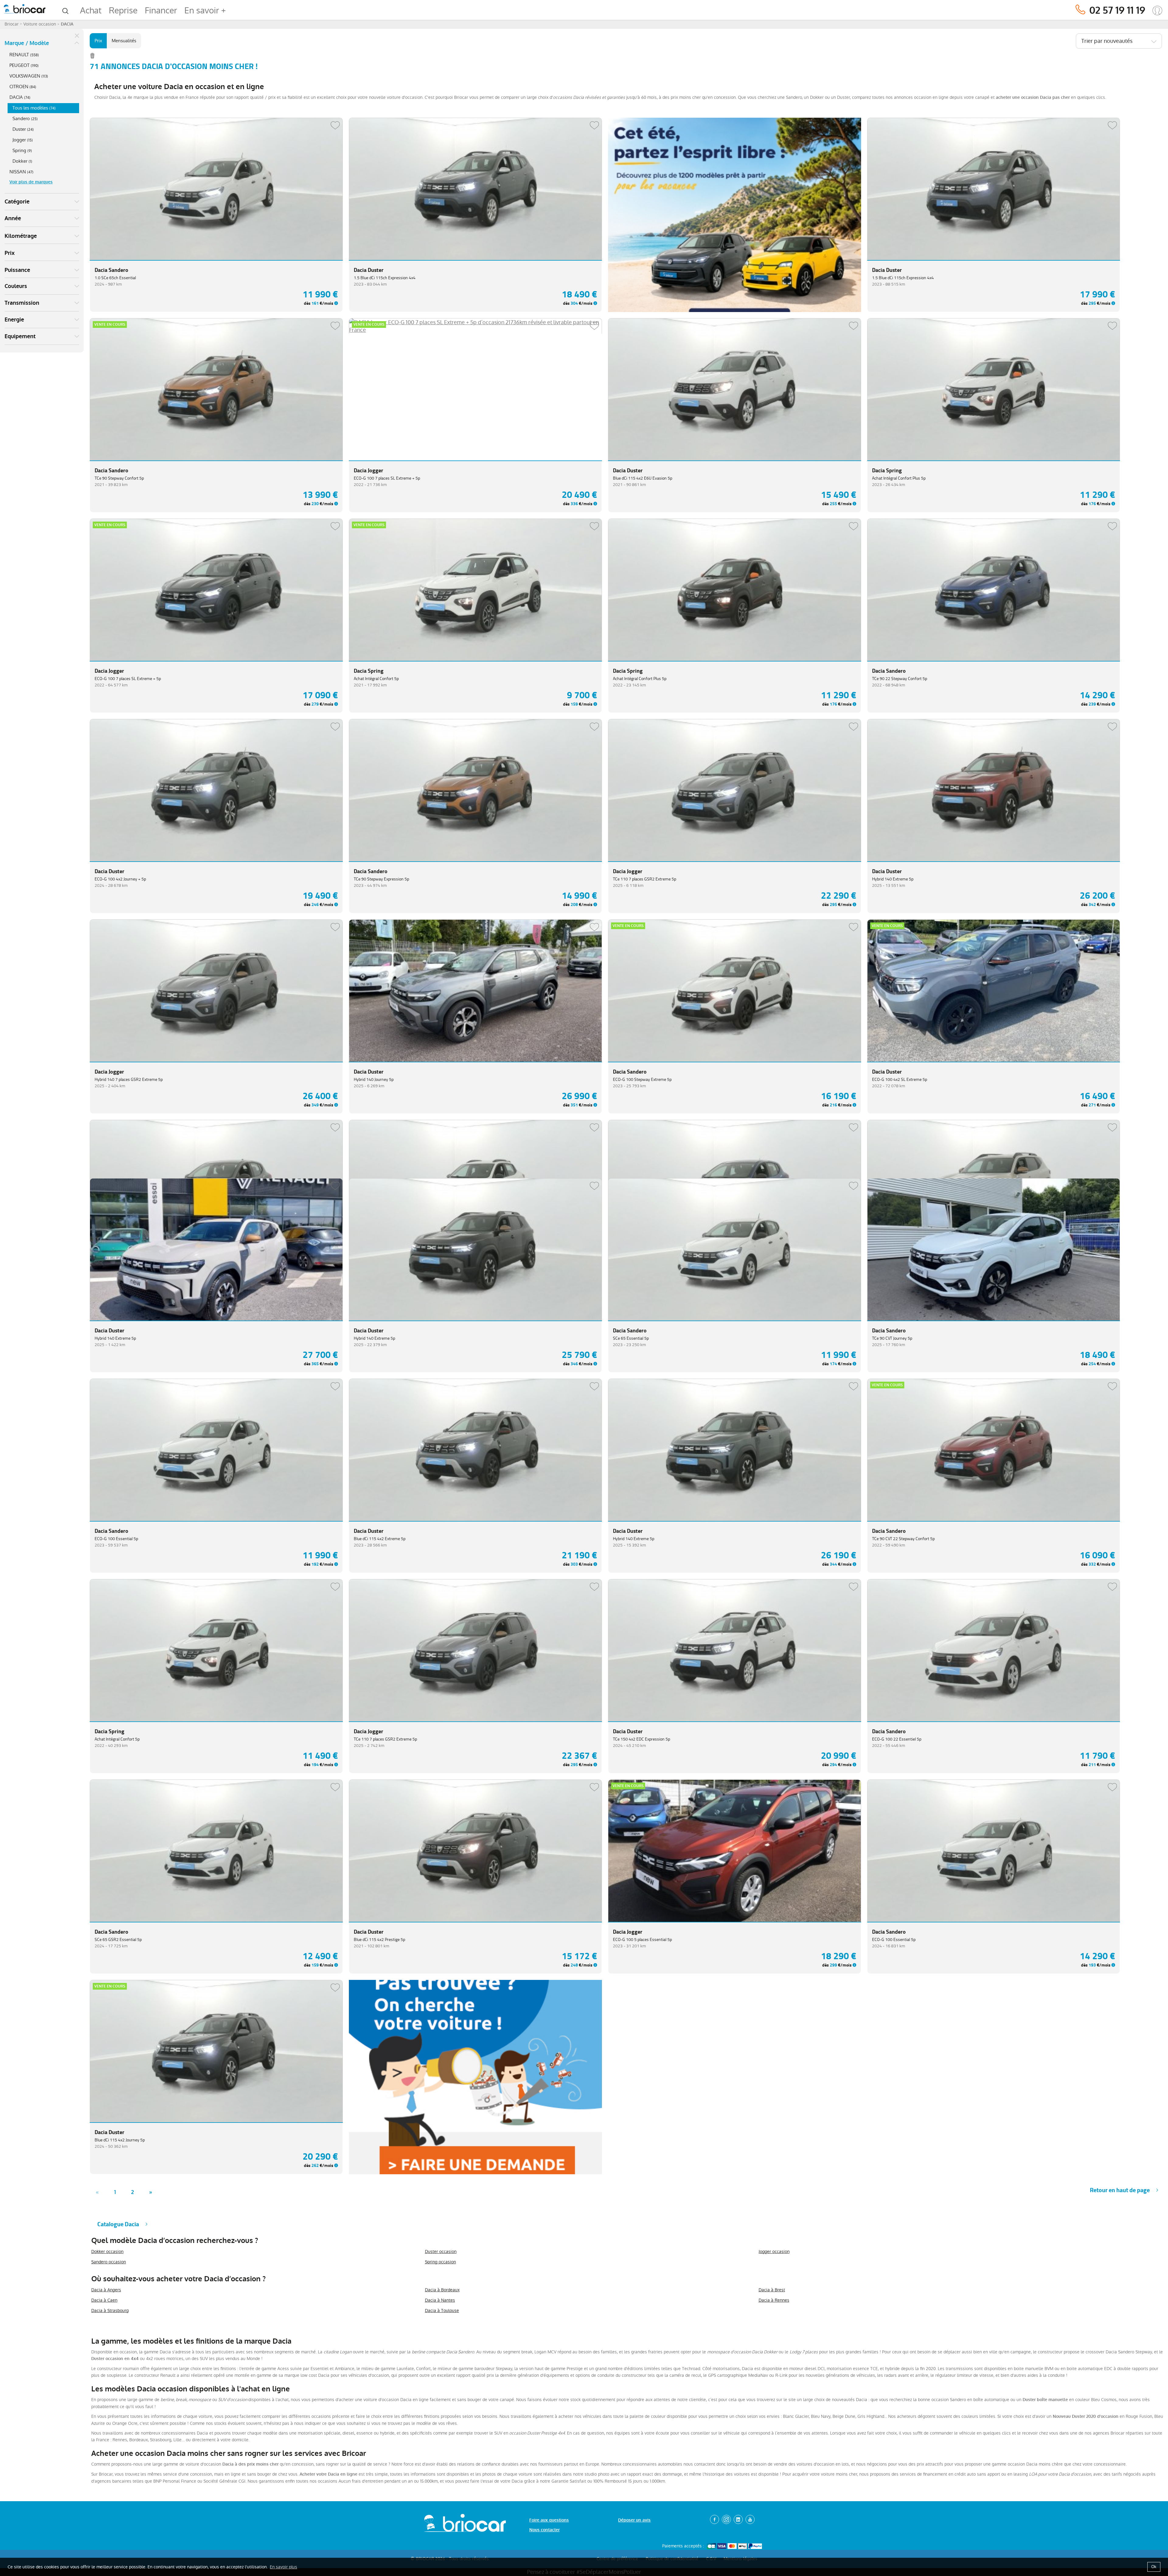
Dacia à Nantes (440, 2300)
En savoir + (205, 10)
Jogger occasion (774, 2251)
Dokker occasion (107, 2251)
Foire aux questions (549, 2520)
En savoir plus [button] (283, 2567)
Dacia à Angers (106, 2290)
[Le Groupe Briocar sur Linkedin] (738, 2519)
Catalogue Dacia (118, 2224)
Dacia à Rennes (774, 2300)
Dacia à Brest (772, 2290)
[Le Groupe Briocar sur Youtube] (750, 2519)
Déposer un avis (634, 2520)
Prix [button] (10, 253)
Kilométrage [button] (21, 236)
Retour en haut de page (1120, 2190)
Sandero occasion (109, 2262)
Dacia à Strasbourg (110, 2310)
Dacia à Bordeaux (442, 2290)
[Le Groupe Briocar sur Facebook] (714, 2519)
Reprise (123, 10)
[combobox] (1119, 41)
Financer (161, 10)
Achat (91, 10)
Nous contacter (544, 2530)
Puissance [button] (17, 270)
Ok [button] (1154, 2567)
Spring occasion (440, 2262)
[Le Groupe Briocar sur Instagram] (726, 2519)
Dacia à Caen (104, 2300)
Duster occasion (441, 2251)
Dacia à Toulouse (442, 2310)
